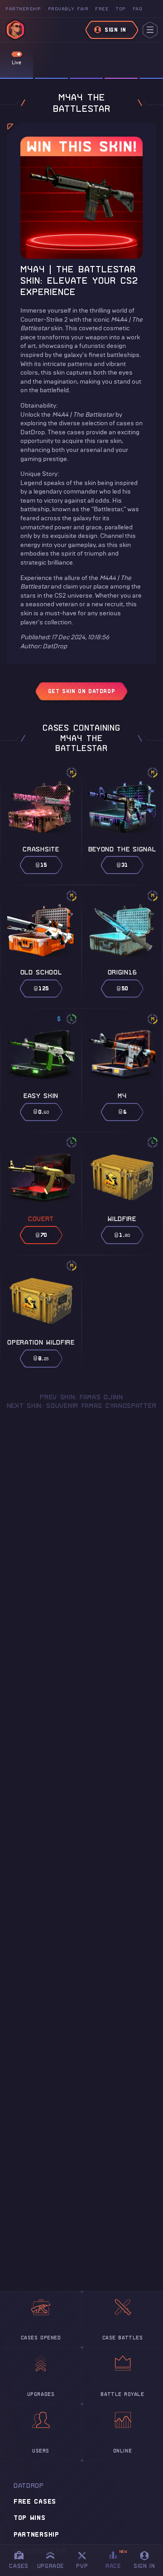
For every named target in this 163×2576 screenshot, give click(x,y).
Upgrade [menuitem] (50, 2566)
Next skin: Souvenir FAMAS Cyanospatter (82, 1406)
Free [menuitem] (102, 9)
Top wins (30, 2518)
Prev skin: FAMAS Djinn (81, 1397)
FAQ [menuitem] (138, 9)
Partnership (36, 2534)
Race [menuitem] (116, 2559)
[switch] (17, 54)
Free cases (35, 2501)
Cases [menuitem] (19, 2566)
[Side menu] (150, 30)
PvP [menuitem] (86, 2559)
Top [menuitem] (121, 9)
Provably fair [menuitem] (68, 9)
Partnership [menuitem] (23, 9)
